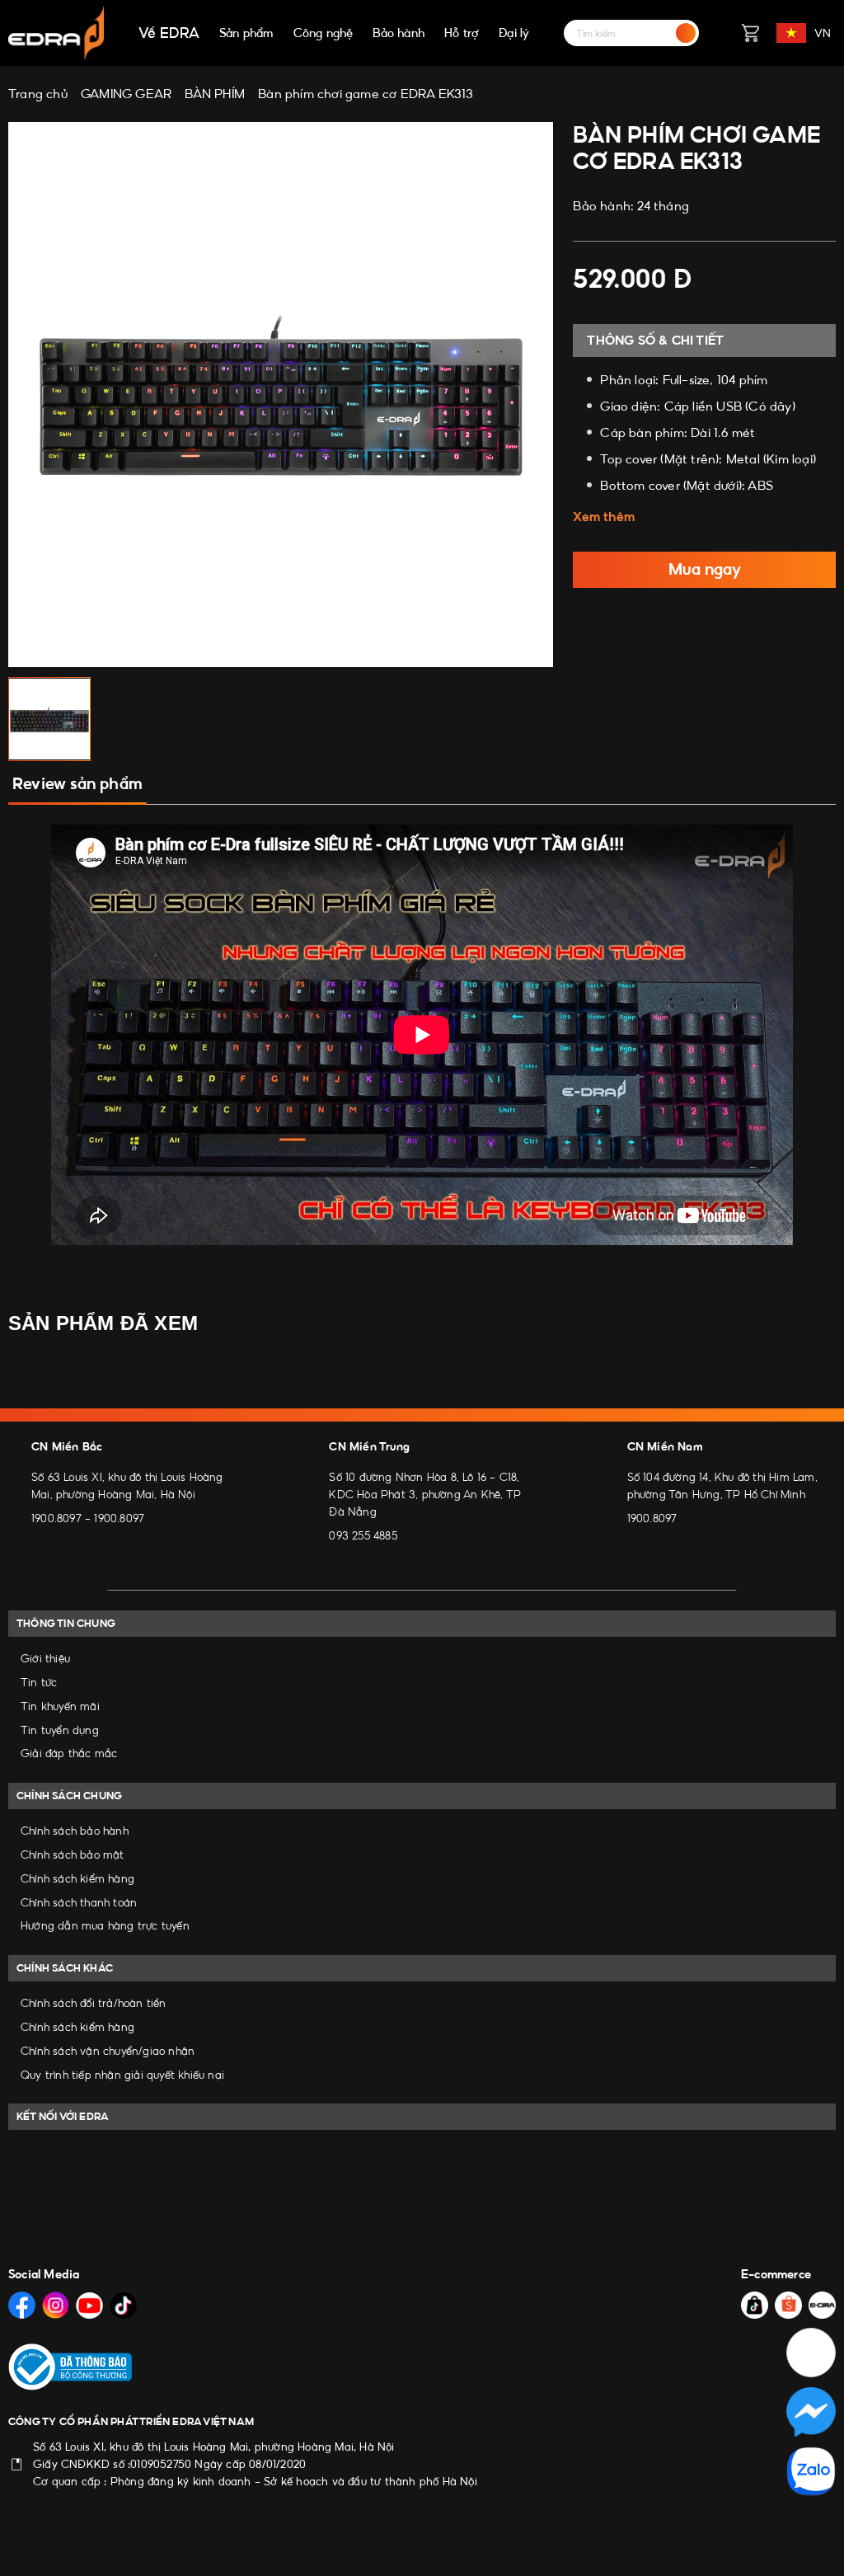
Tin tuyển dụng (60, 1730)
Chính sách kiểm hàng (77, 1878)
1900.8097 (56, 1518)
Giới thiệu (45, 1658)
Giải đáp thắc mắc (69, 1753)
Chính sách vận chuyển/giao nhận (108, 2051)
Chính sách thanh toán (79, 1902)
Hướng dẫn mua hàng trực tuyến (105, 1925)
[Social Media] (22, 2305)
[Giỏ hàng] (750, 33)
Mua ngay (705, 569)
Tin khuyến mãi (60, 1706)
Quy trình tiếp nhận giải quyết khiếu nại (122, 2075)
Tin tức (39, 1682)
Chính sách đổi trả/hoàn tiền (94, 2003)
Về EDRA (169, 33)
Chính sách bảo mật (73, 1854)
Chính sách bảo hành (75, 1831)
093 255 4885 (363, 1535)
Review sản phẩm (77, 784)
